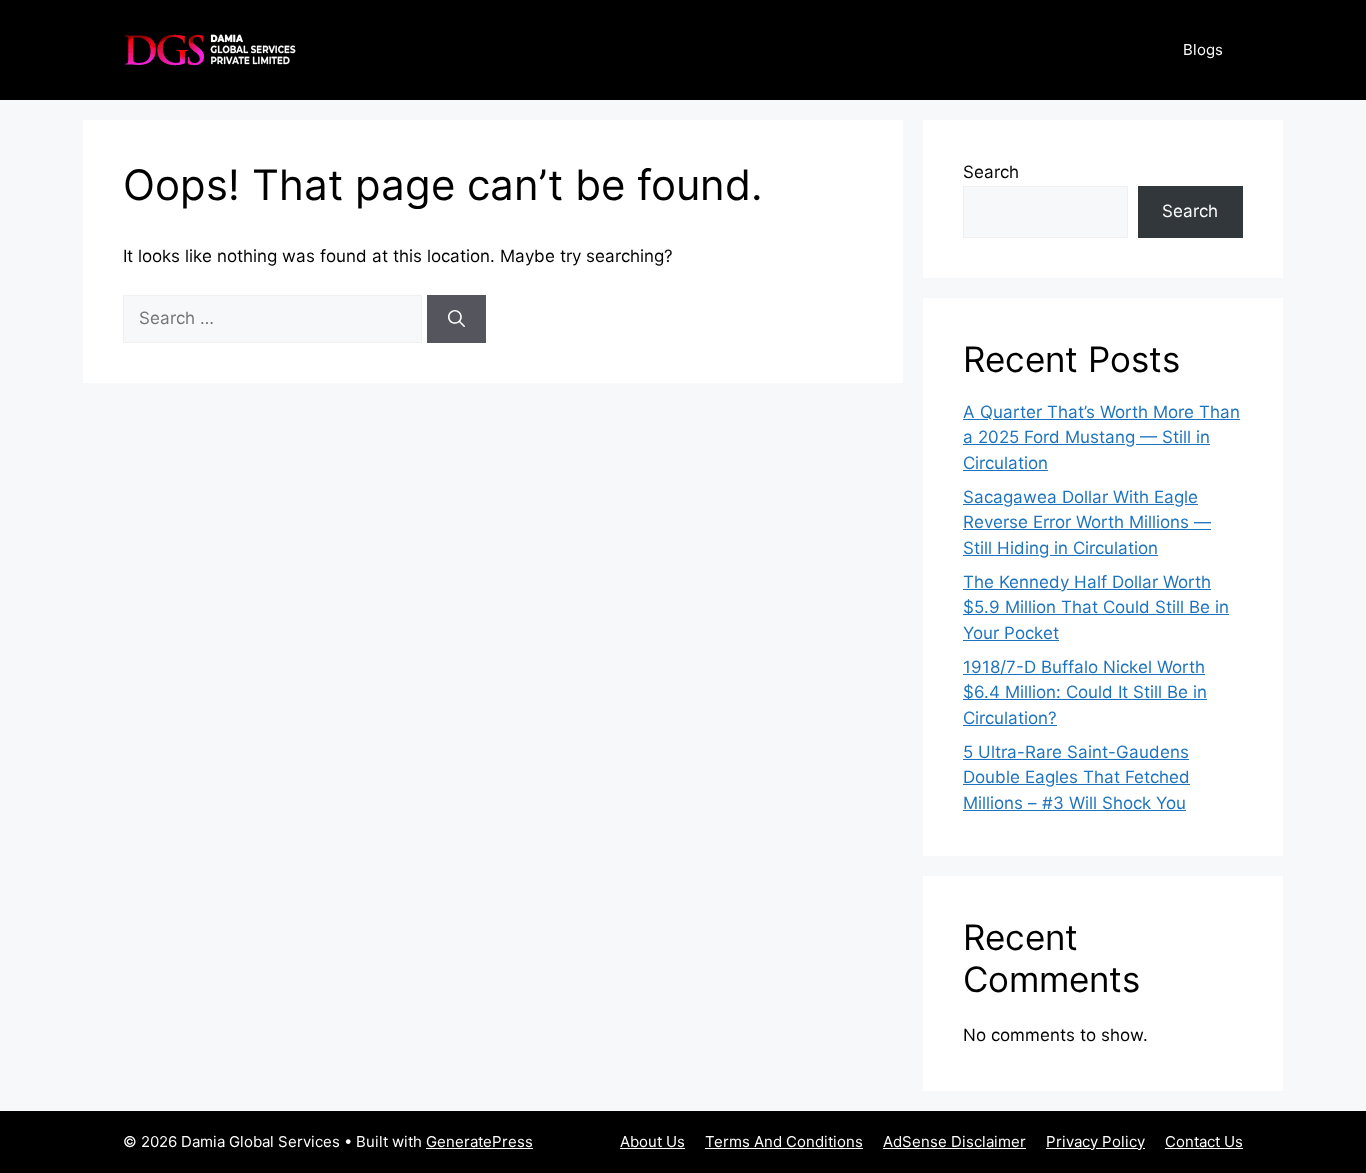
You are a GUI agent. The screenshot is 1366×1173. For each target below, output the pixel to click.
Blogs (1203, 49)
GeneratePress (479, 1141)
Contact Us (1204, 1141)
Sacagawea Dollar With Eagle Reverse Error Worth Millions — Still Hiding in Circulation (1087, 522)
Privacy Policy (1095, 1141)
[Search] (456, 319)
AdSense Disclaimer (954, 1141)
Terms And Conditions (784, 1141)
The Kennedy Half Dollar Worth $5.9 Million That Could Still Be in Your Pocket (1096, 607)
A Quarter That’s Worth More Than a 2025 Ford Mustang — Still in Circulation (1101, 437)
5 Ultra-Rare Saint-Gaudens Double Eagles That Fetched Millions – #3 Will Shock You (1076, 777)
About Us (652, 1141)
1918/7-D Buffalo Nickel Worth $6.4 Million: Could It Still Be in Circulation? (1085, 692)
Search (991, 172)
